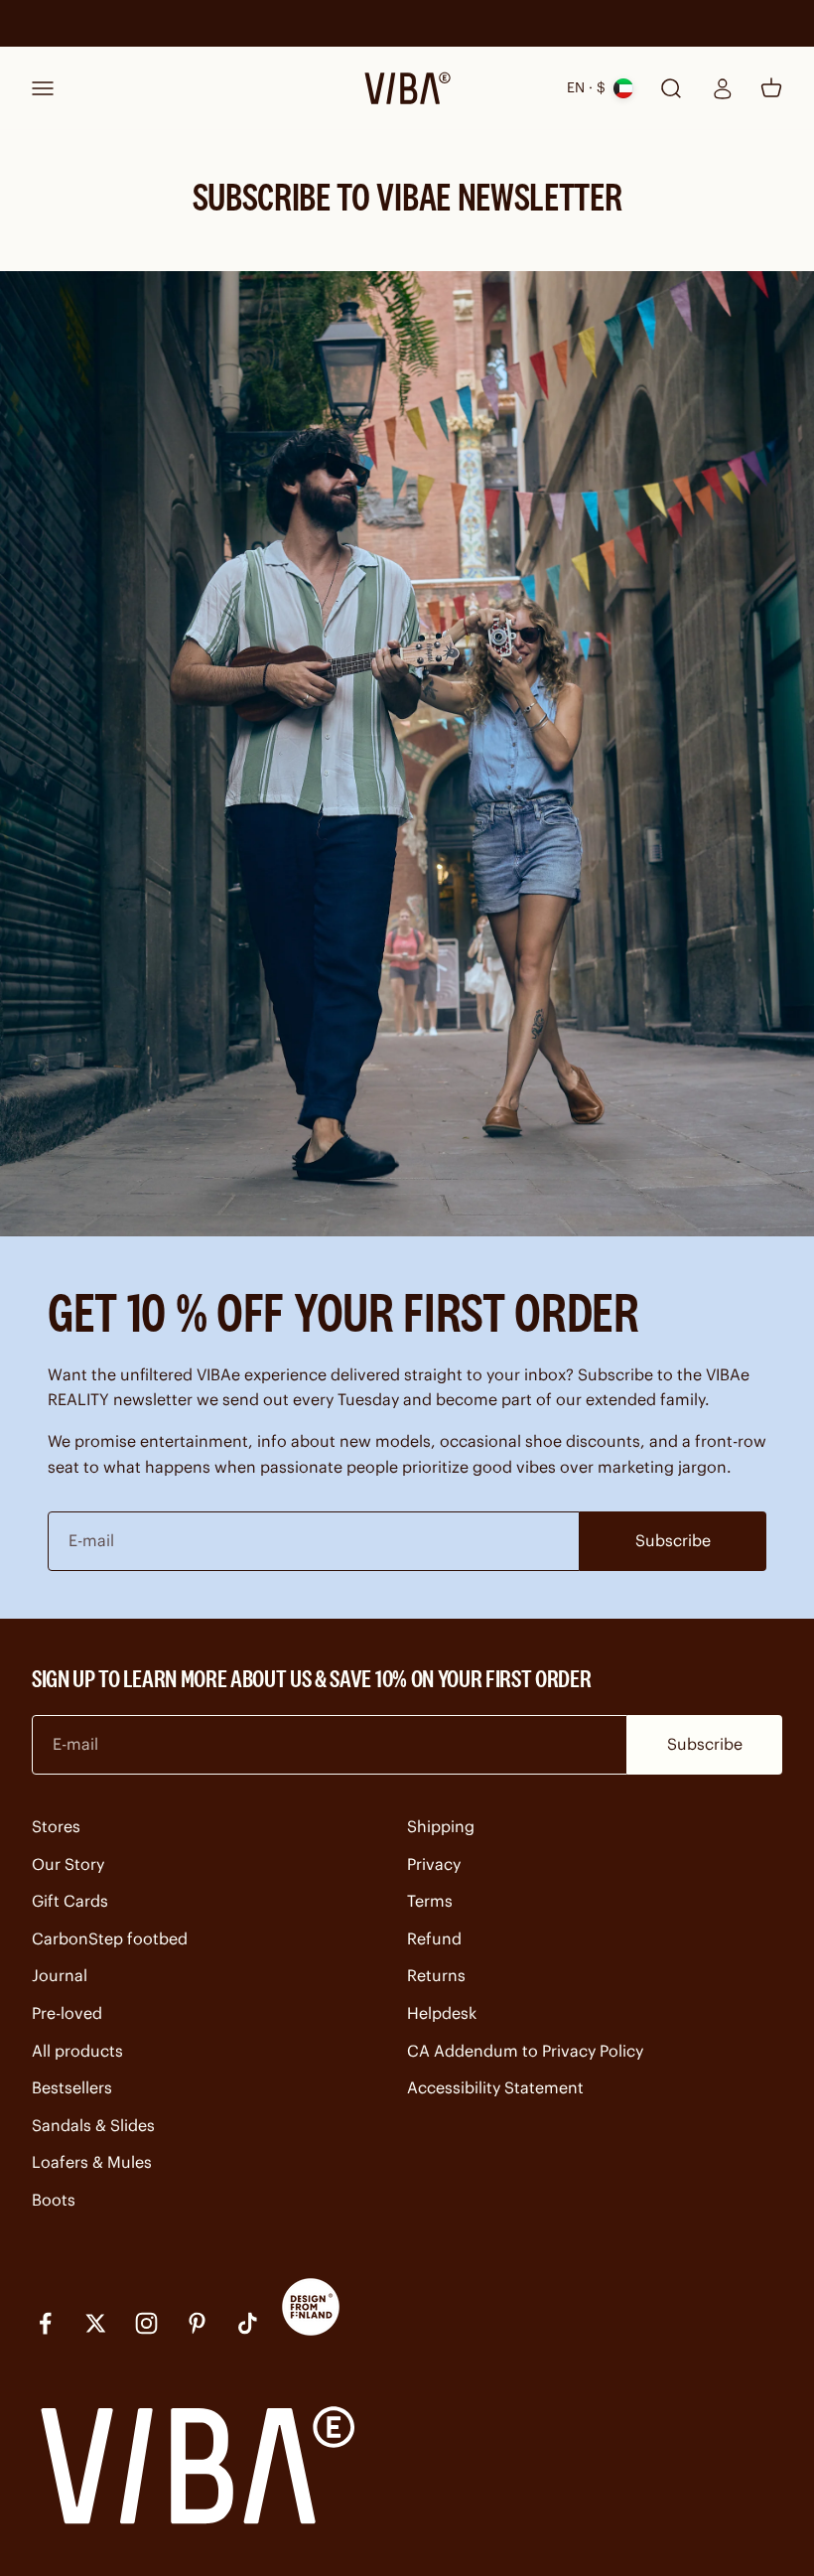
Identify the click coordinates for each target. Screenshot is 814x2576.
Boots (54, 2200)
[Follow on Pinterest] (197, 2323)
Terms (430, 1901)
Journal (60, 1975)
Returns (436, 1975)
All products (77, 2051)
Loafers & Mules (92, 2162)
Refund (434, 1938)
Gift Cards (70, 1901)
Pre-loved (67, 2013)
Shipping (441, 1826)
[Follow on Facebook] (45, 2323)
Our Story (68, 1864)
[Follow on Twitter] (96, 2323)
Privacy (434, 1864)
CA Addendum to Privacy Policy (525, 2051)
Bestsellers (72, 2087)
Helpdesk (442, 2013)
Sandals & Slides (93, 2125)
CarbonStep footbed (110, 1938)
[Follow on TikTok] (248, 2323)
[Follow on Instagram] (146, 2323)
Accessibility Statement (495, 2087)
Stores (56, 1826)
